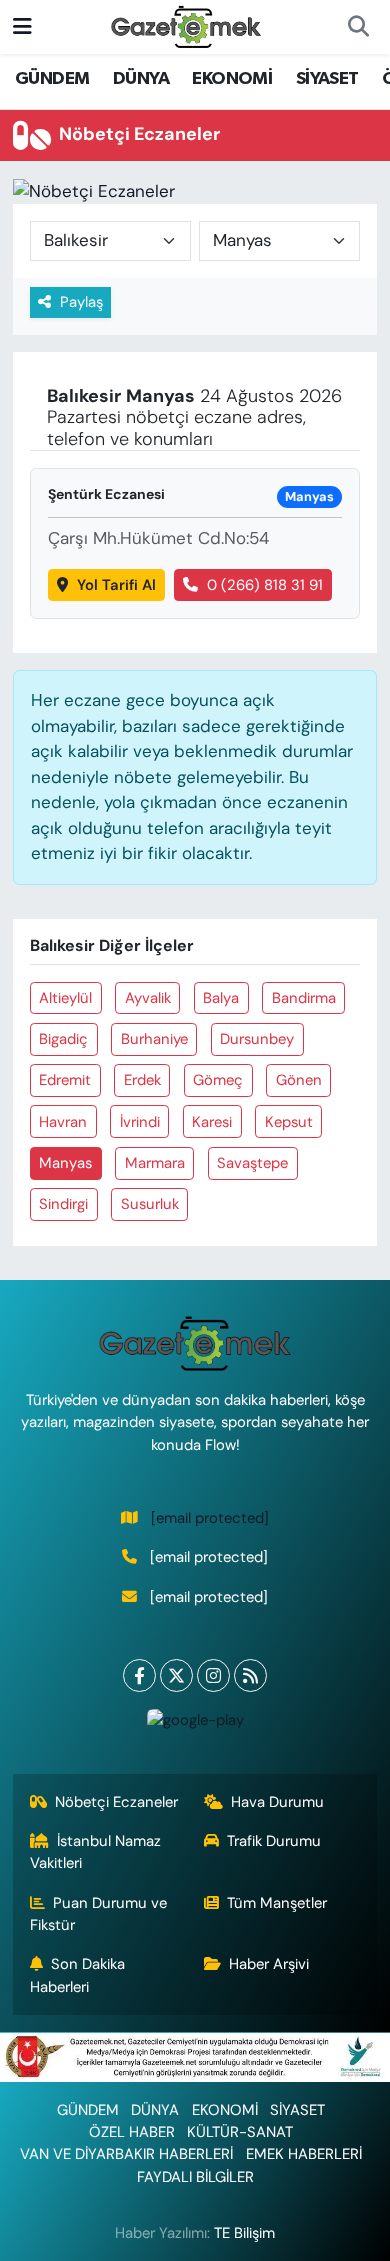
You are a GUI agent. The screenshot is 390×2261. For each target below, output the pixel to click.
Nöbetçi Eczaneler (116, 1802)
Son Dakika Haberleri (78, 1975)
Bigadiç (63, 1039)
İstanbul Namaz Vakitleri (96, 1852)
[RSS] (250, 1675)
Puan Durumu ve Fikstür (99, 1914)
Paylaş (81, 302)
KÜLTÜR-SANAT (240, 2132)
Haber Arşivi (269, 1964)
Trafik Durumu (274, 1841)
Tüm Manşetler (277, 1903)
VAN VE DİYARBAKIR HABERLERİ (126, 2154)
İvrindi (140, 1122)
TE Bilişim (244, 2233)
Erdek (142, 1080)
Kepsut (289, 1122)
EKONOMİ (232, 79)
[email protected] (210, 1518)
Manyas (65, 1163)
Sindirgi (63, 1204)
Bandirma (304, 998)
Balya (221, 998)
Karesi (212, 1122)
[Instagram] (213, 1675)
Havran (63, 1122)
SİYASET (327, 79)
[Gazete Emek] (186, 25)
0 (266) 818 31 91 (265, 585)
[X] (176, 1675)
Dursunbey (257, 1039)
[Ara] (358, 27)
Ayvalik (148, 998)
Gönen (299, 1080)
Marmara (155, 1163)
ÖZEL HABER (132, 2132)
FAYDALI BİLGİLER (195, 2177)
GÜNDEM (52, 79)
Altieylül (65, 998)
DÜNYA (141, 79)
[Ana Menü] (22, 26)
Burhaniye (154, 1039)
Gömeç (218, 1080)
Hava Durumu (277, 1802)
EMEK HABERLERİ (304, 2154)
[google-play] (195, 1724)
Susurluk (150, 1204)
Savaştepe (252, 1163)
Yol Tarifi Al (116, 585)
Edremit (65, 1080)
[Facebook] (139, 1675)
